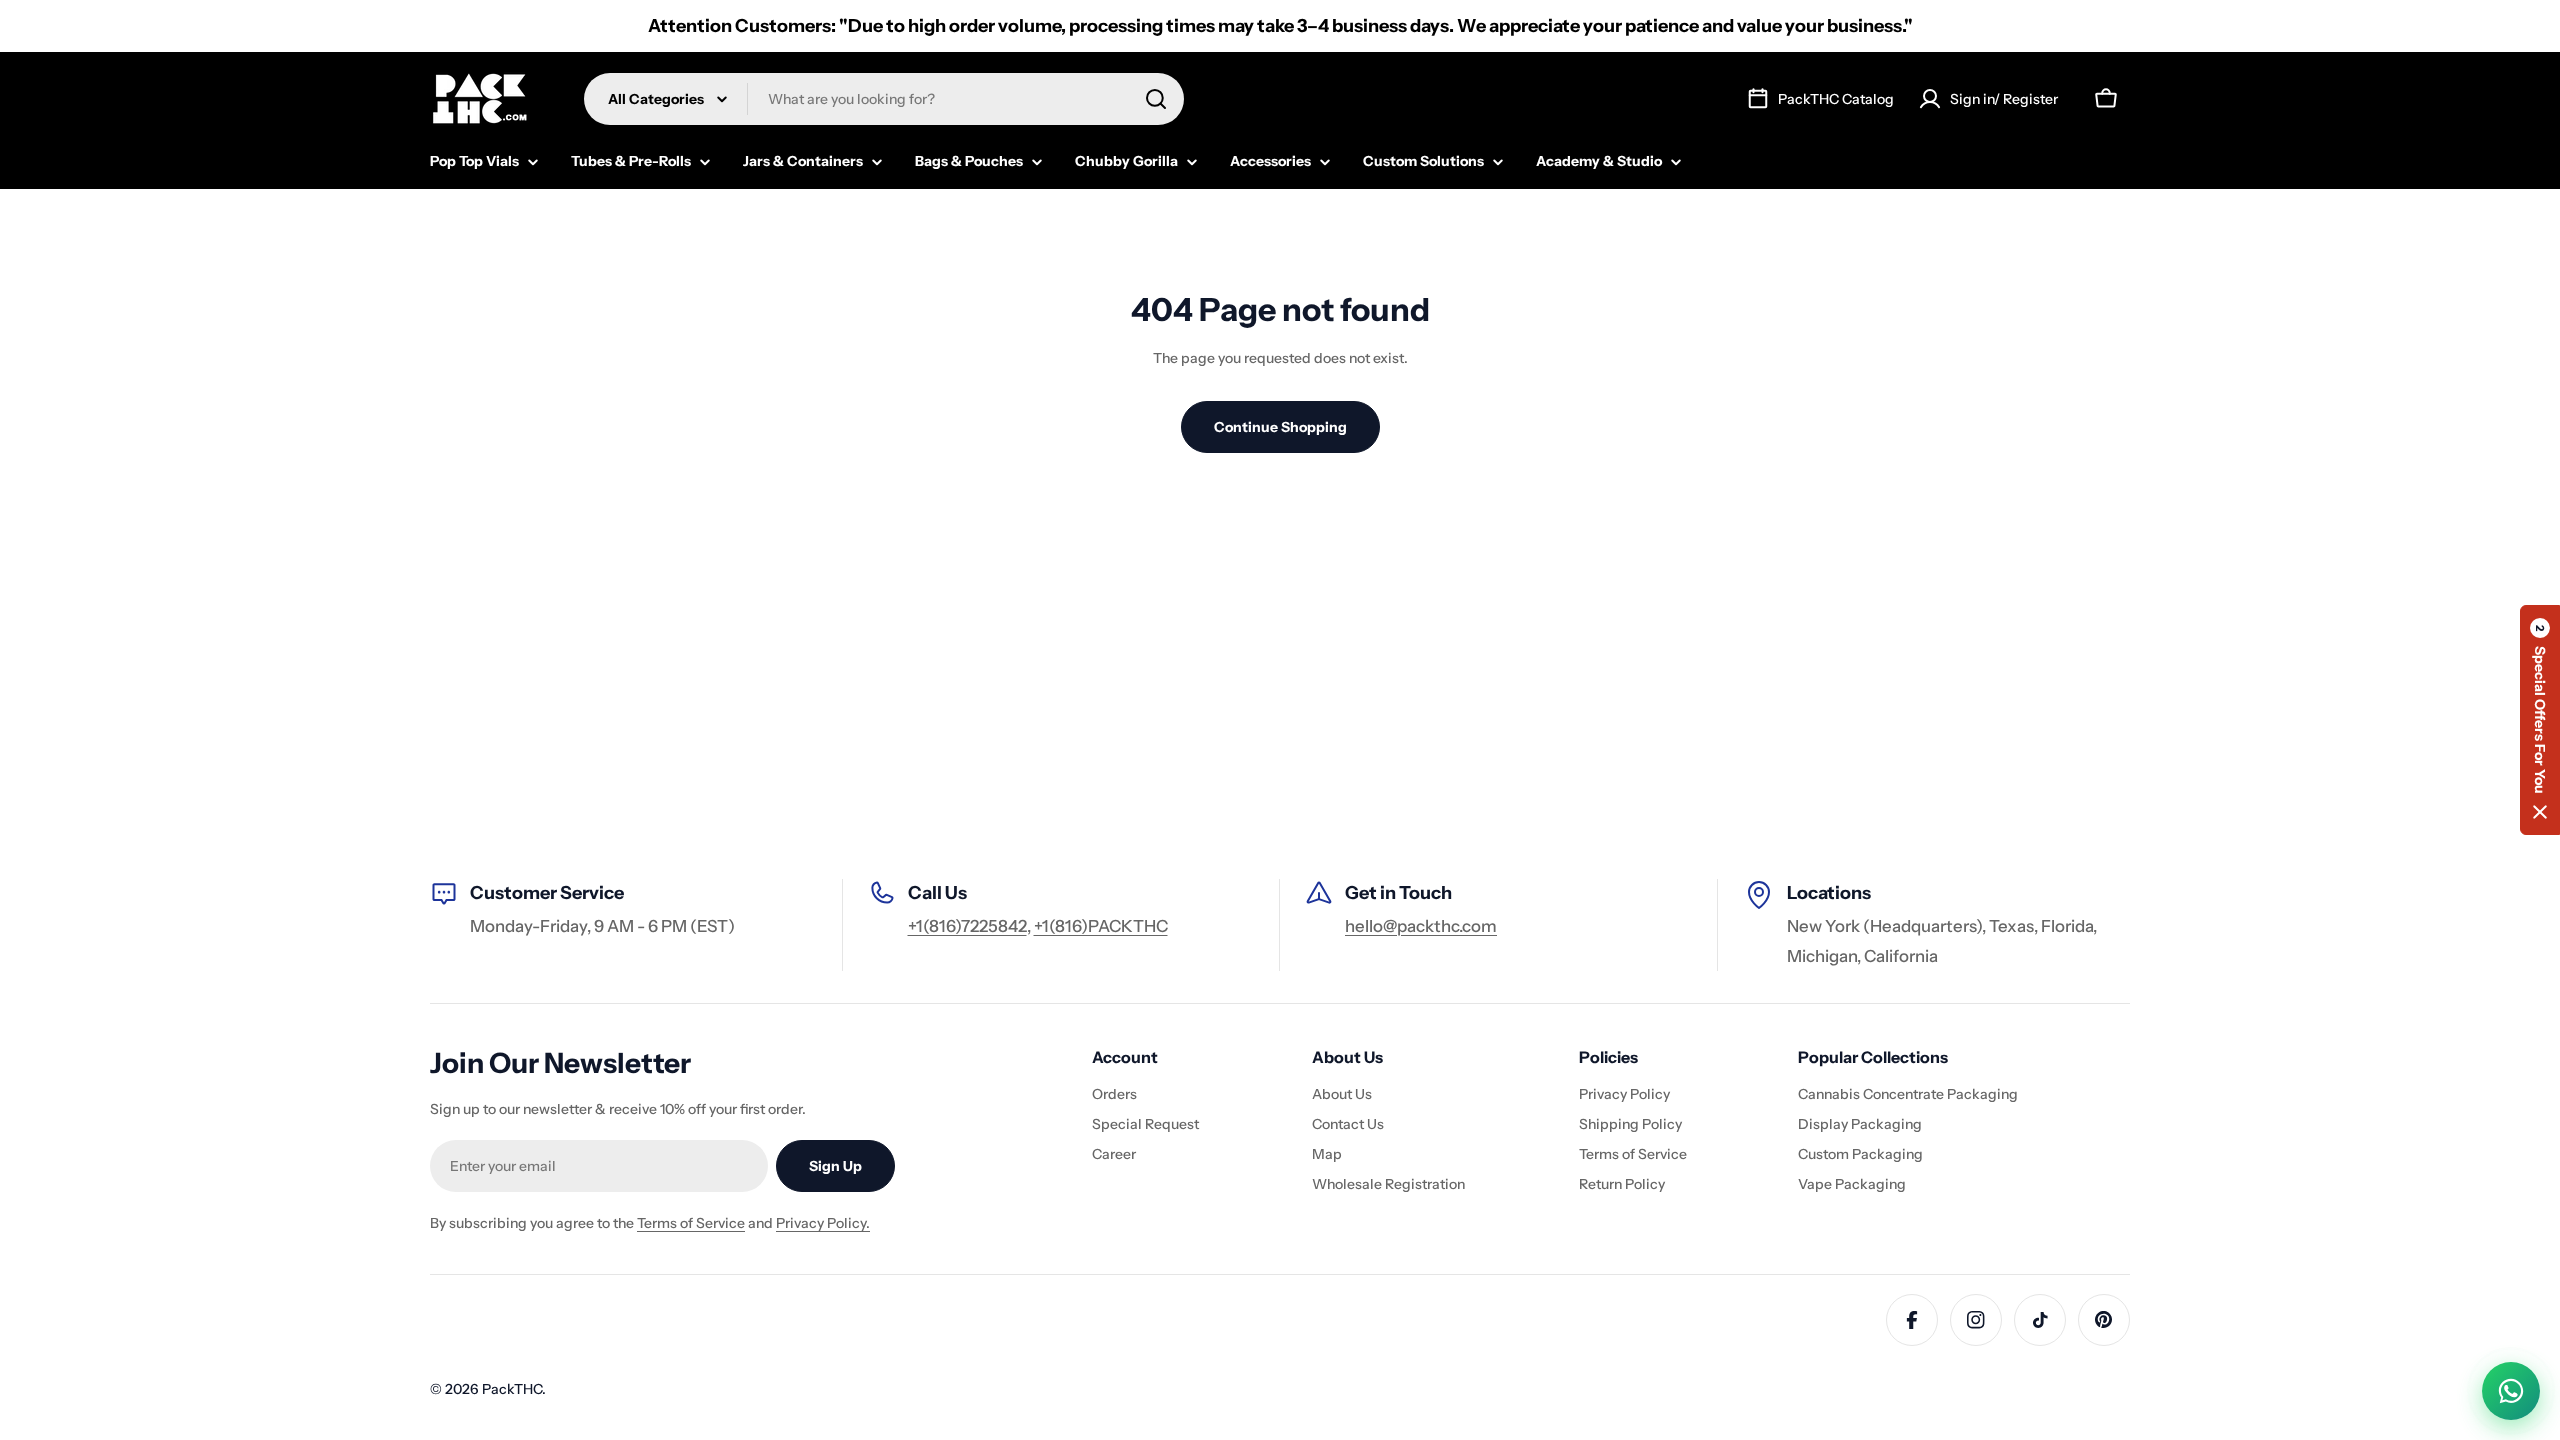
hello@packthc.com (1421, 926)
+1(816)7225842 (967, 926)
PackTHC (512, 1389)
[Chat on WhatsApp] (2511, 1391)
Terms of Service (691, 1223)
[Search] (1156, 99)
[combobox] (884, 99)
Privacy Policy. (823, 1223)
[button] (2540, 720)
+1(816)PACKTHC (1101, 926)
